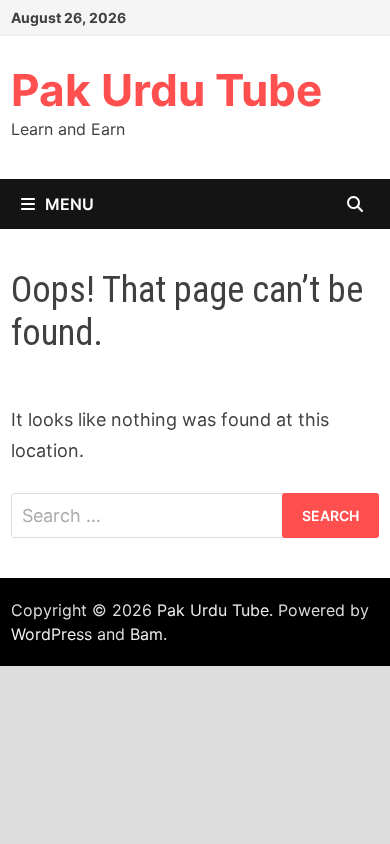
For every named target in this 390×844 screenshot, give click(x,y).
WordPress (51, 634)
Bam (146, 634)
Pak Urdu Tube (166, 90)
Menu (69, 204)
